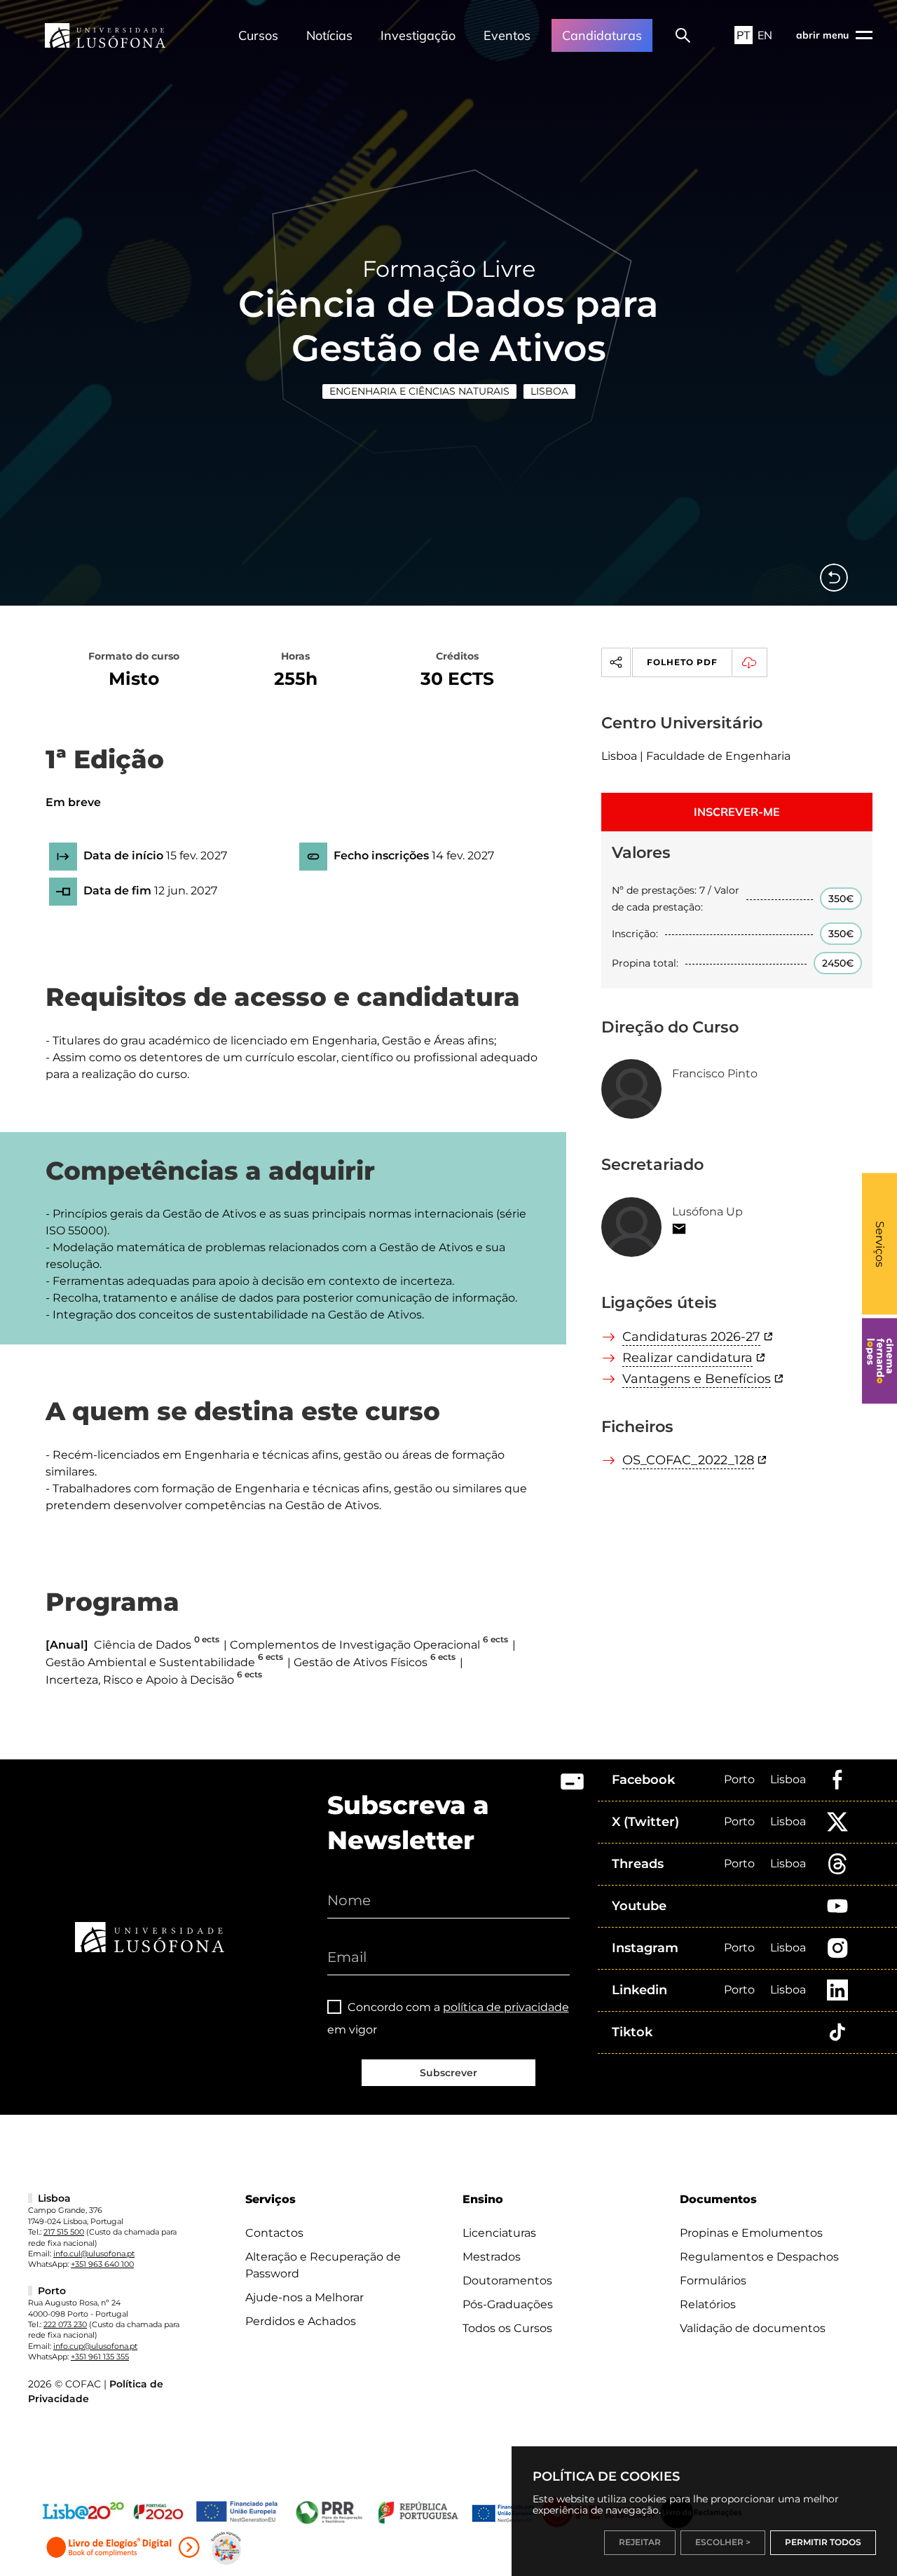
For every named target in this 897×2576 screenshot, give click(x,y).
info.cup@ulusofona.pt (95, 2346)
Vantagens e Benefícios (697, 1379)
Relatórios (708, 2304)
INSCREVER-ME (737, 812)
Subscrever (448, 2073)
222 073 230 (65, 2324)
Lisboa (549, 391)
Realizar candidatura (687, 1358)
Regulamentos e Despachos (759, 2257)
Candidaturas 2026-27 (691, 1337)
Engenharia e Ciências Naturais (419, 391)
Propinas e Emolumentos (751, 2233)
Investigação (418, 35)
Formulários (713, 2281)
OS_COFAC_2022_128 (688, 1460)
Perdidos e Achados (301, 2321)
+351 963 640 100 (102, 2264)
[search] (683, 35)
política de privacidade (506, 2007)
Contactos (274, 2233)
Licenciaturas (499, 2233)
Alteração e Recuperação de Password (323, 2265)
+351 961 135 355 (100, 2357)
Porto (739, 1779)
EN (765, 35)
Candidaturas (602, 35)
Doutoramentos (507, 2281)
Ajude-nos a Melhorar (304, 2297)
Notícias (329, 35)
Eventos (507, 35)
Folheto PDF (682, 662)
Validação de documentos (753, 2328)
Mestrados (492, 2257)
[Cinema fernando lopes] (879, 1361)
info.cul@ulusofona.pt (94, 2254)
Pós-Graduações (508, 2304)
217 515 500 (64, 2232)
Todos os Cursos (507, 2328)
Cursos (258, 35)
